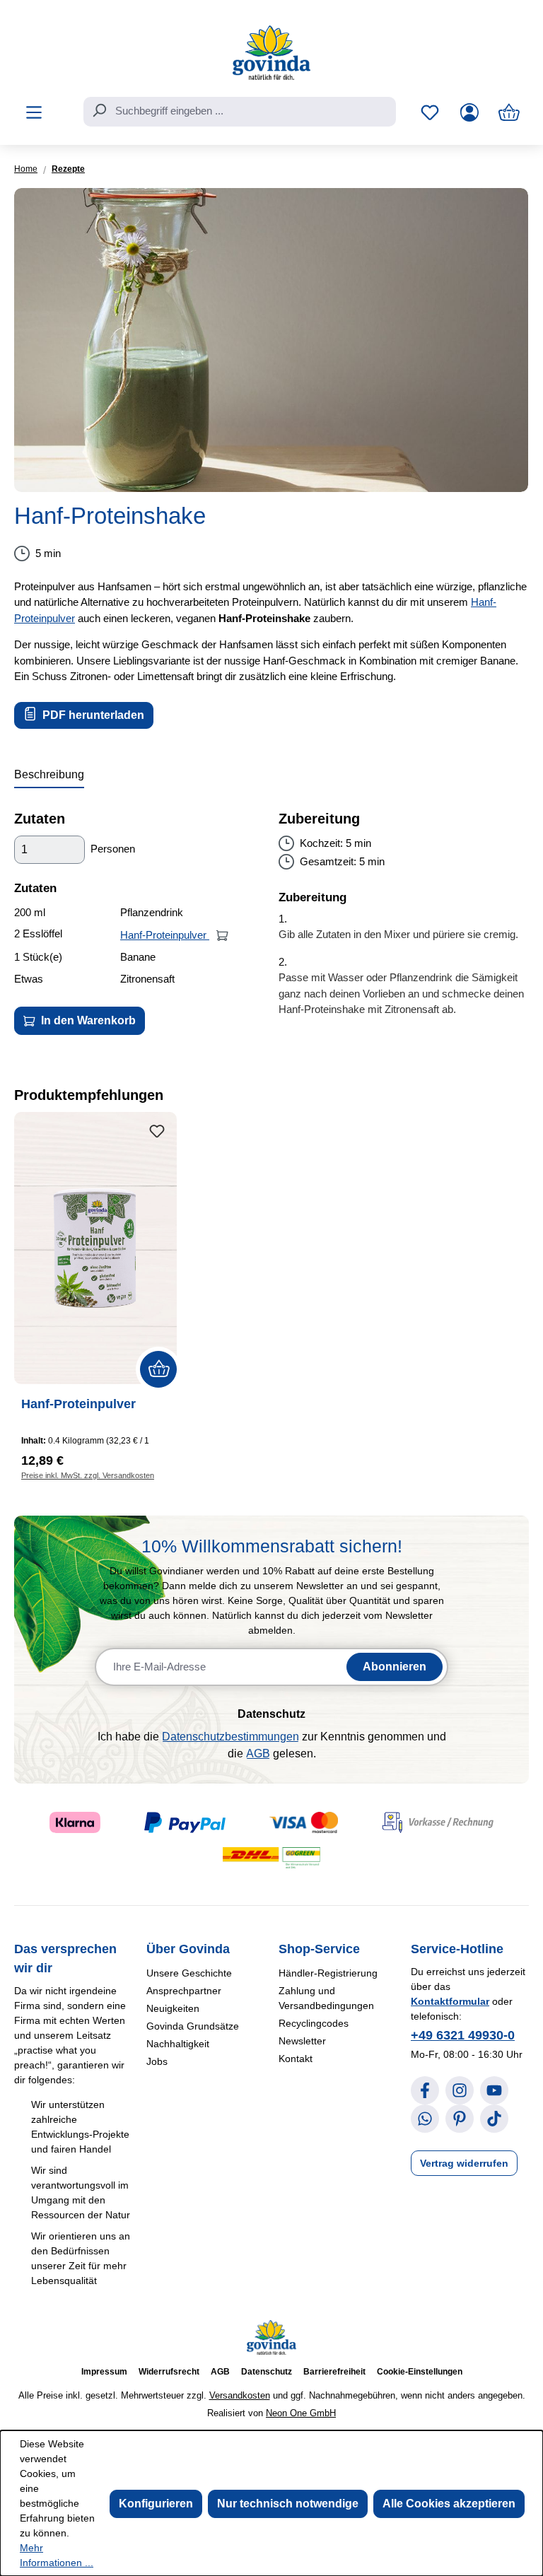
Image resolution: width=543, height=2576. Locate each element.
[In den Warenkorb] (222, 935)
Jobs (157, 2061)
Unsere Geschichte (189, 1973)
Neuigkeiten (173, 2008)
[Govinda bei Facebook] (425, 2090)
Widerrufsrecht (169, 2372)
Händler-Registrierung (328, 1973)
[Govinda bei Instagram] (460, 2090)
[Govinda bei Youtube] (494, 2090)
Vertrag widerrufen (464, 2163)
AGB (258, 1754)
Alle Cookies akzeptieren (449, 2504)
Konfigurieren (156, 2504)
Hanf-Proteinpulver (165, 935)
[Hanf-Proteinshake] (271, 340)
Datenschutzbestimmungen (230, 1737)
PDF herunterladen (92, 715)
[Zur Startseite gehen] (271, 53)
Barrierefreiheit (334, 2372)
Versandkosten (240, 2395)
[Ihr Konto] (469, 112)
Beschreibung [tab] (49, 774)
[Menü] (34, 112)
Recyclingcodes (314, 2023)
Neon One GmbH (301, 2413)
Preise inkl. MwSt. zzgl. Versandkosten (88, 1475)
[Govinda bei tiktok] (494, 2119)
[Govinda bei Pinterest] (460, 2119)
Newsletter (302, 2041)
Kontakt (296, 2059)
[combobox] (240, 112)
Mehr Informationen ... (57, 2555)
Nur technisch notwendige (288, 2504)
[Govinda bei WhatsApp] (425, 2119)
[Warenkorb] (509, 112)
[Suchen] (99, 110)
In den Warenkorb (87, 1020)
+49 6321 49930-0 (463, 2035)
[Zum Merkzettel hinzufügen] (157, 1132)
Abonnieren (395, 1667)
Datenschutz (267, 2372)
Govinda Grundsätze (193, 2026)
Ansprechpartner (184, 1991)
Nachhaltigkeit (178, 2044)
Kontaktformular (450, 2001)
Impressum (104, 2372)
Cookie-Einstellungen (420, 2372)
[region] (271, 340)
